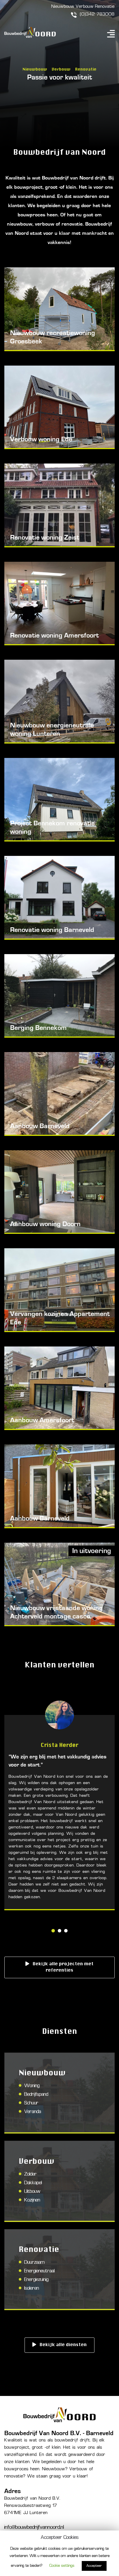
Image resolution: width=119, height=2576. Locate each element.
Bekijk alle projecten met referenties (63, 1967)
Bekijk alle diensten (63, 2345)
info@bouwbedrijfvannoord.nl (34, 2527)
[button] (53, 1932)
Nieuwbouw (63, 7)
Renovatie (105, 7)
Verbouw (85, 7)
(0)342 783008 (97, 15)
